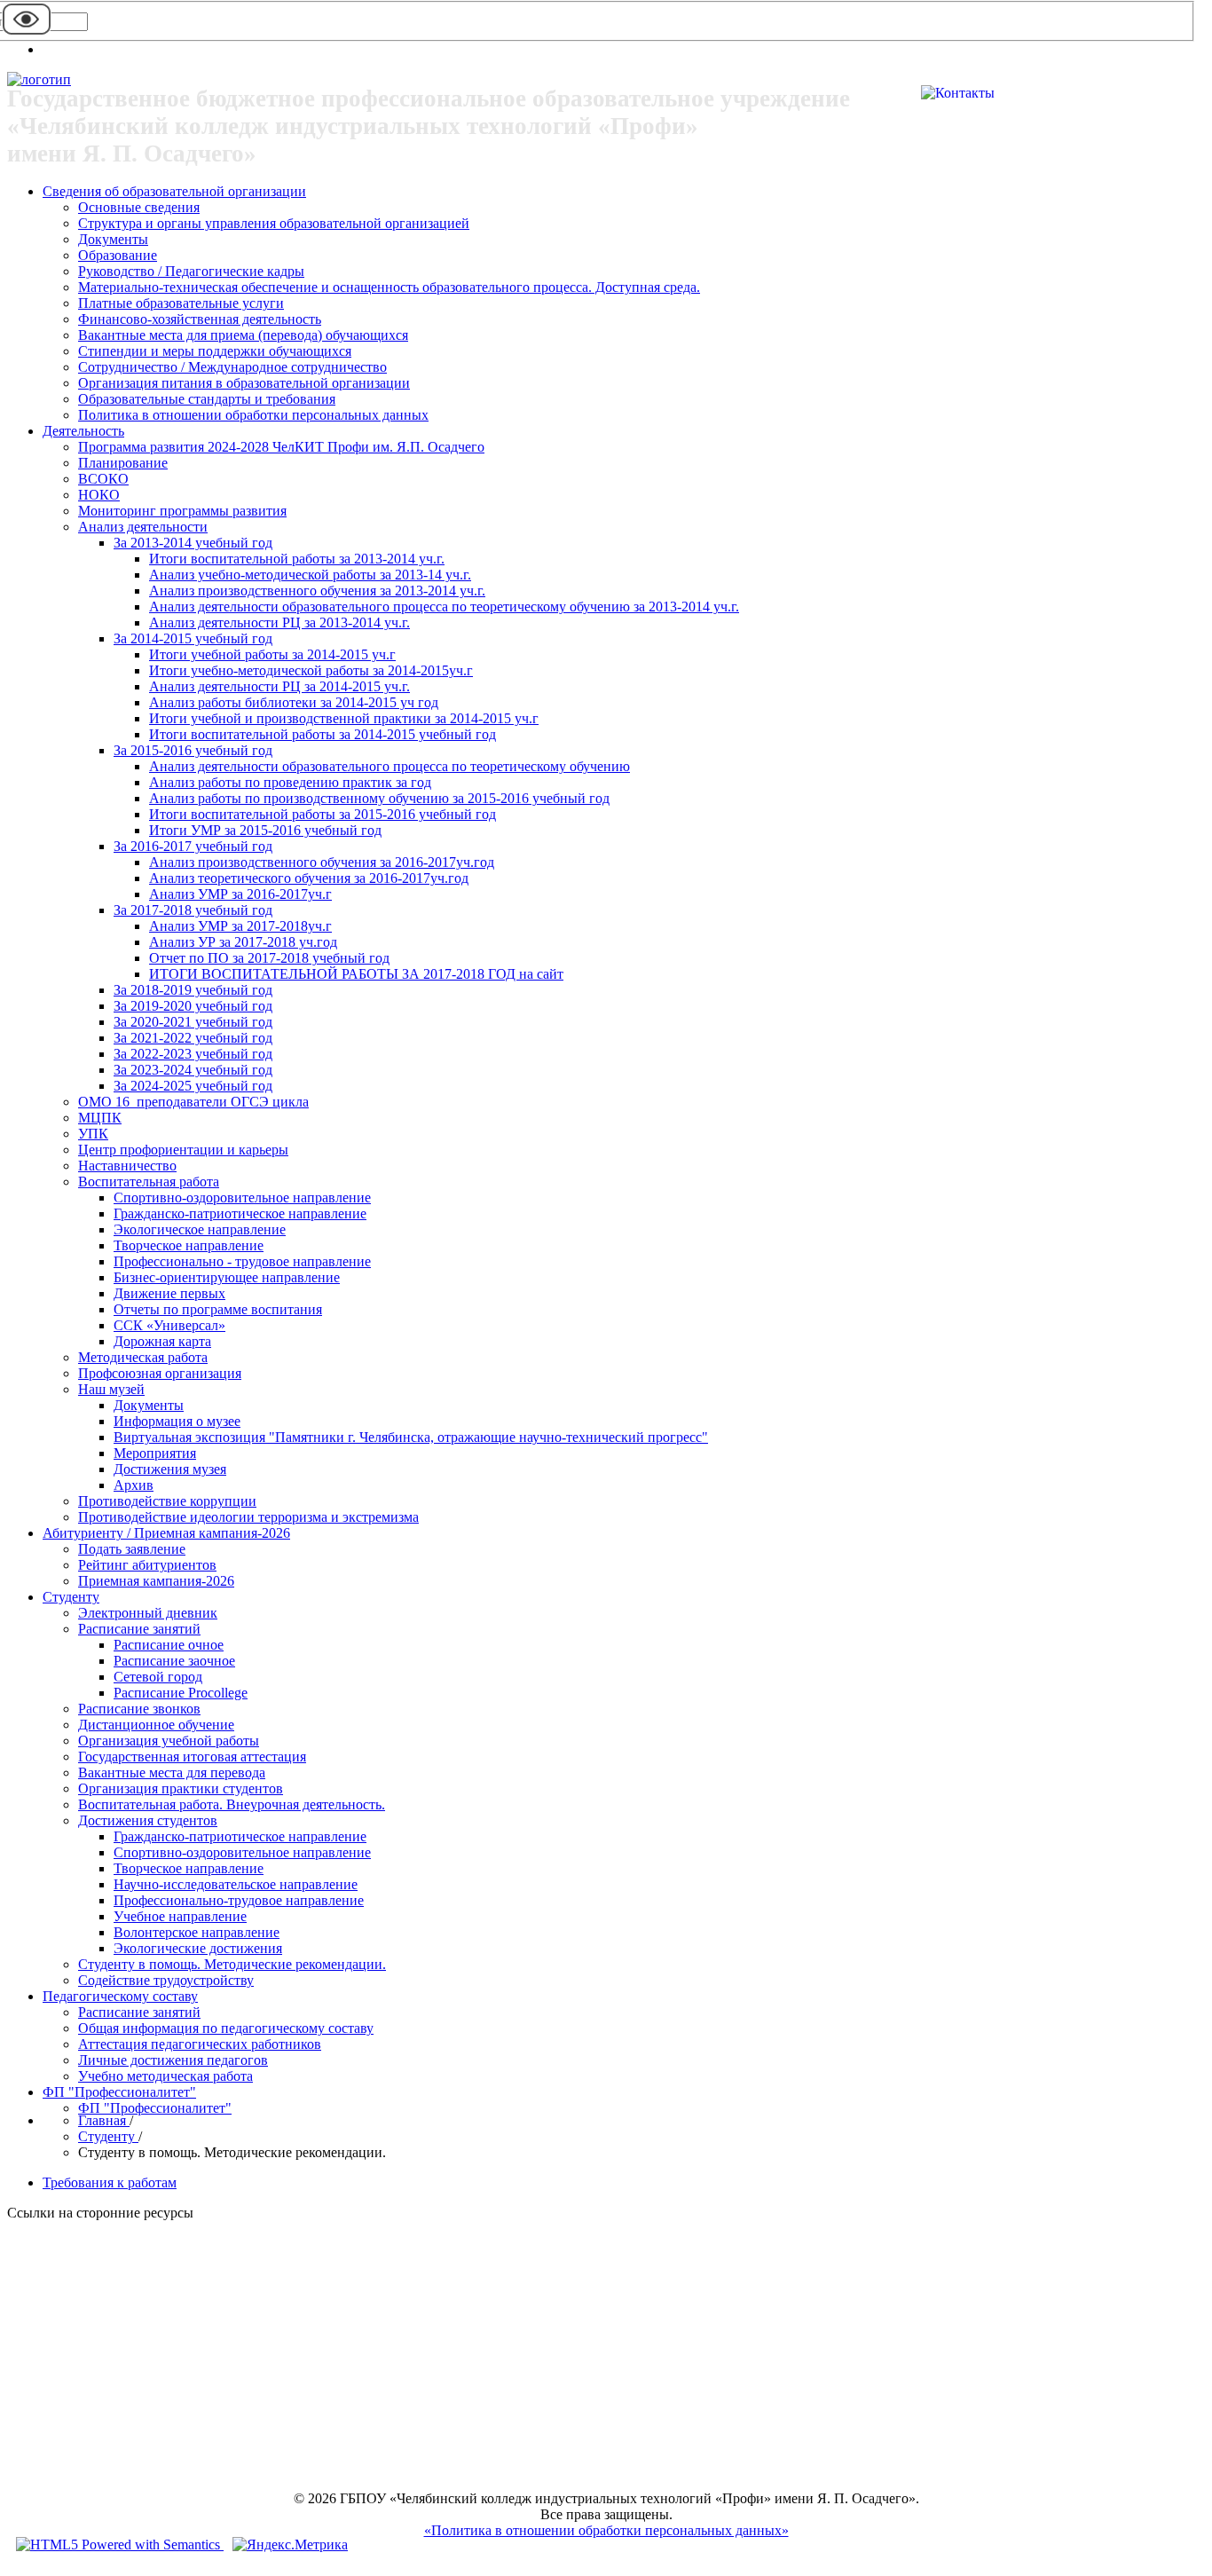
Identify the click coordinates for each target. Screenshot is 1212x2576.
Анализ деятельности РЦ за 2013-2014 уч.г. (279, 622)
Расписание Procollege (181, 1693)
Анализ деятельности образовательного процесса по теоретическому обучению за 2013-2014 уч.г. (444, 607)
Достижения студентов (148, 1820)
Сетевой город (158, 1677)
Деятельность (83, 431)
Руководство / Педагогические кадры (191, 271)
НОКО (99, 495)
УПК (93, 1134)
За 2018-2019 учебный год (193, 990)
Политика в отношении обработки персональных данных (253, 415)
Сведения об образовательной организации (174, 191)
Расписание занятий (139, 1629)
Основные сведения (139, 207)
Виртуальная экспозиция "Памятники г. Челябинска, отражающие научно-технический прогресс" (411, 1437)
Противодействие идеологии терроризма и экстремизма (248, 1517)
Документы (113, 239)
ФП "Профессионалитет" (119, 2092)
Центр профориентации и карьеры (183, 1150)
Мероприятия (155, 1453)
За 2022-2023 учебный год (193, 1054)
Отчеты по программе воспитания (218, 1309)
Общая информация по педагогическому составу (226, 2028)
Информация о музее (177, 1421)
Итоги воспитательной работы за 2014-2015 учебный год (323, 734)
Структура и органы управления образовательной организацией (274, 223)
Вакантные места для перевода (172, 1772)
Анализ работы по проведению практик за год (290, 782)
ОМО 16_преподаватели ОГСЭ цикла (193, 1102)
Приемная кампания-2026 (156, 1581)
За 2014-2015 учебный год (193, 638)
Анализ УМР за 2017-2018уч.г (240, 926)
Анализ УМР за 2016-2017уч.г (240, 894)
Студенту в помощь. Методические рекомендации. (232, 1964)
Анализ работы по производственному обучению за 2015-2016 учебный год (379, 798)
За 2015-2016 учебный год (193, 750)
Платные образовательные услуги (181, 303)
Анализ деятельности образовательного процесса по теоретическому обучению (390, 766)
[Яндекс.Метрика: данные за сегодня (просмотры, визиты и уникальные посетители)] (290, 2545)
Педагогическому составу (120, 1996)
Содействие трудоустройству (166, 1980)
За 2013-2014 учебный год (193, 543)
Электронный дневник (148, 1613)
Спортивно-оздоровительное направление (242, 1197)
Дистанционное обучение (156, 1725)
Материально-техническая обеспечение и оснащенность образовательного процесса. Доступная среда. (389, 287)
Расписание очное (169, 1645)
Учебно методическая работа (165, 2076)
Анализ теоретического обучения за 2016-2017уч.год (309, 878)
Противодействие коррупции (167, 1501)
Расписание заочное (174, 1661)
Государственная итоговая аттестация (192, 1757)
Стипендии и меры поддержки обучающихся (215, 351)
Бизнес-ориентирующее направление (227, 1277)
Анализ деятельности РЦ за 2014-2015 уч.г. (279, 686)
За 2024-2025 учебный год (193, 1086)
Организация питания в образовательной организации (244, 383)
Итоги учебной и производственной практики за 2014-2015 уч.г (344, 718)
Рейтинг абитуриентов (147, 1565)
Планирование (123, 463)
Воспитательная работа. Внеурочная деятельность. (232, 1804)
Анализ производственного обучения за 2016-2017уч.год (322, 862)
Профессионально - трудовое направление (242, 1261)
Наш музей (111, 1389)
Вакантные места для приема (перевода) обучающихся (243, 335)
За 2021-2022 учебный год (193, 1038)
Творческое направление (189, 1245)
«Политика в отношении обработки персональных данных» (606, 2530)
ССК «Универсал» (169, 1325)
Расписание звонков (139, 1709)
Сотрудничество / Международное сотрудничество (232, 367)
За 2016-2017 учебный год (193, 846)
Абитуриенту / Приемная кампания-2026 (166, 1533)
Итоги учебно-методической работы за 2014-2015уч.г (311, 670)
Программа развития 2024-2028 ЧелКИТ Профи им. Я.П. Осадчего (281, 447)
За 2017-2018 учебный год (193, 910)
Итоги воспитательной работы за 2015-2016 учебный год (323, 814)
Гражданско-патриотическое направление (240, 1213)
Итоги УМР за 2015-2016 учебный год (265, 830)
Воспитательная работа (149, 1182)
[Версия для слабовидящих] (27, 33)
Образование (118, 255)
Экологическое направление (200, 1229)
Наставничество (127, 1166)
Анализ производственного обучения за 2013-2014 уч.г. (317, 591)
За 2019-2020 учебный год (193, 1006)
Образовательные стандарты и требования (207, 399)
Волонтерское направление (197, 1932)
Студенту (71, 1597)
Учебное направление (180, 1916)
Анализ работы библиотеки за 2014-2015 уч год (294, 702)
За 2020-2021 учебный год (193, 1022)
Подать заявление (132, 1549)
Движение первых (169, 1293)
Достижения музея (170, 1469)
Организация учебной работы (169, 1741)
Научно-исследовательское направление (236, 1884)
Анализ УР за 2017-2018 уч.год (243, 942)
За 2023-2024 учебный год (193, 1070)
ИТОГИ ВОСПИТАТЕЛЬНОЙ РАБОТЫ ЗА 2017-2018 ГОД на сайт (356, 974)
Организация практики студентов (181, 1788)
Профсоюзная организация (160, 1373)
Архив (134, 1485)
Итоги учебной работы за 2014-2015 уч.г (272, 654)
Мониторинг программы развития (182, 511)
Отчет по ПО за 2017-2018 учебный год (269, 958)
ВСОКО (103, 479)
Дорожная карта (162, 1341)
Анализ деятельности (143, 527)
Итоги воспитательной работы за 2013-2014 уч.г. (297, 559)
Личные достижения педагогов (173, 2060)
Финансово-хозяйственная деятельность (200, 319)
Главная (104, 2120)
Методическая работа (143, 1357)
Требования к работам (110, 2182)
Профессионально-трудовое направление (239, 1900)
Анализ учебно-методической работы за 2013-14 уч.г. (310, 575)
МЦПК (100, 1118)
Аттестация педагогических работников (200, 2044)
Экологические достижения (198, 1948)
